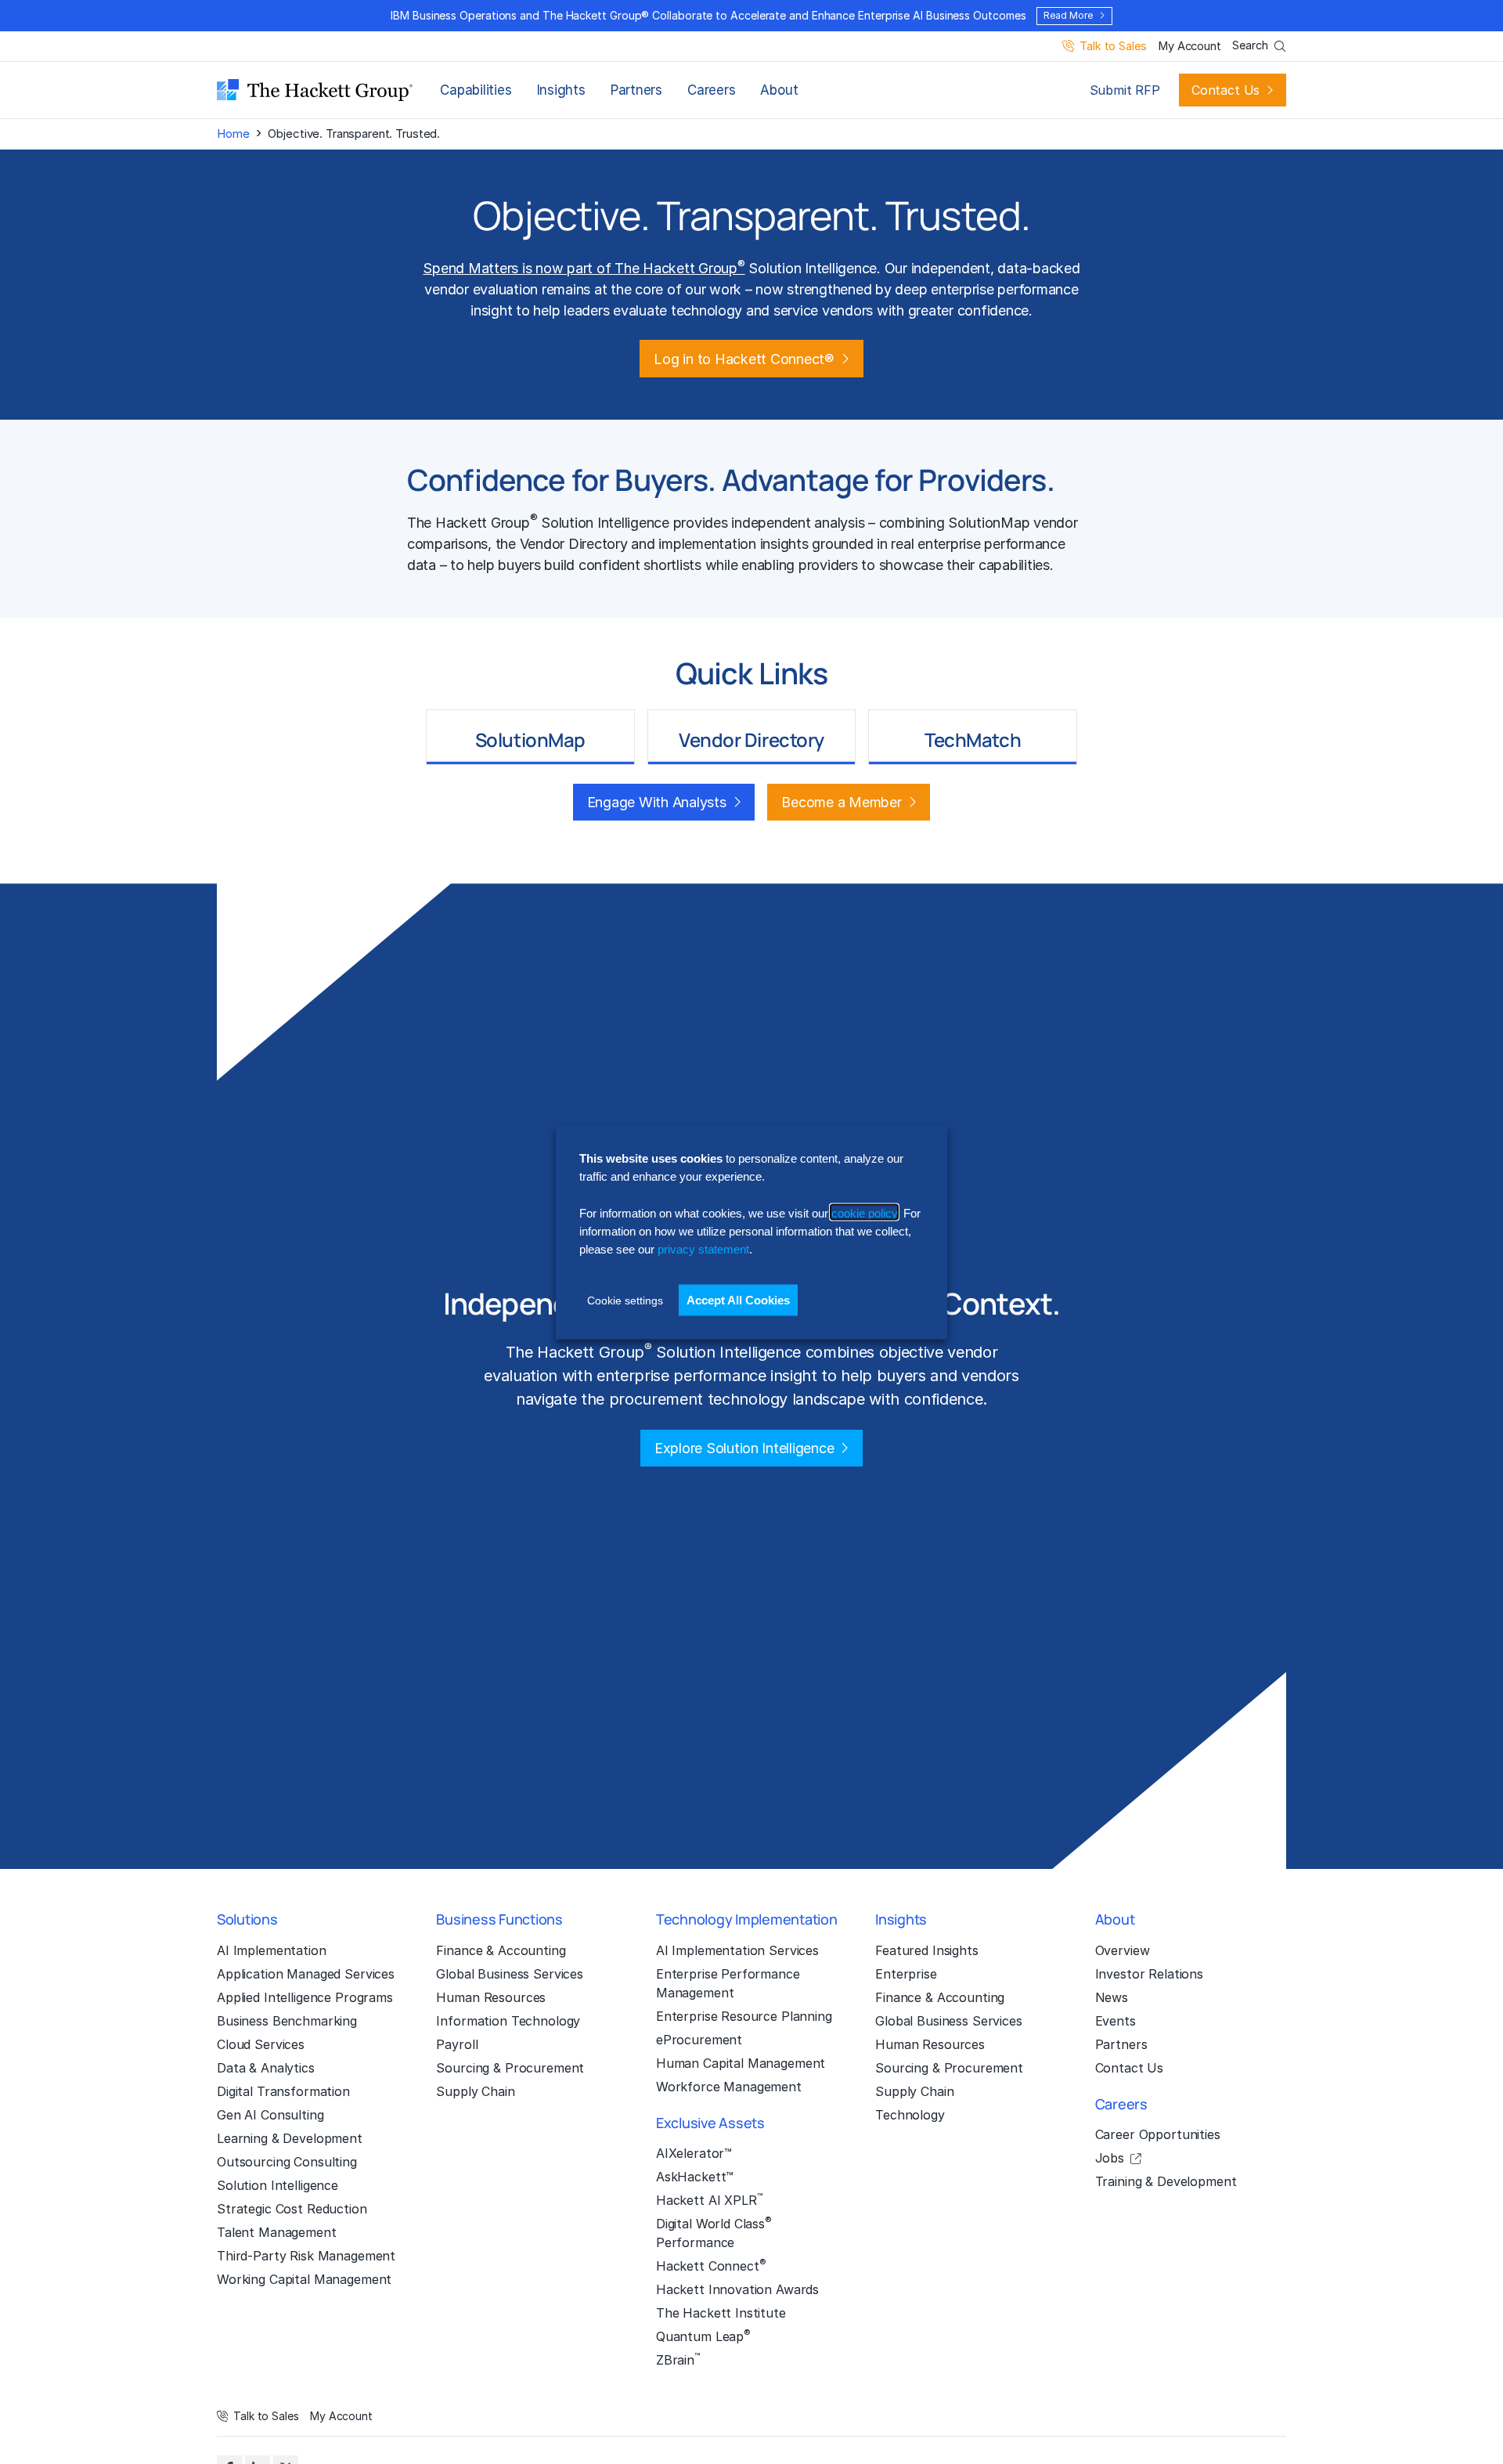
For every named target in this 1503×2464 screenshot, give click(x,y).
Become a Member (841, 802)
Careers (711, 90)
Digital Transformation (283, 2091)
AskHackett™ (695, 2177)
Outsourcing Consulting (287, 2162)
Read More (1068, 15)
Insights (561, 90)
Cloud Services (261, 2044)
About (779, 90)
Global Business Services (510, 1974)
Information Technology (508, 2021)
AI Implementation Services (737, 1950)
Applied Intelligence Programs (305, 1997)
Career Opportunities (1158, 2134)
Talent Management (277, 2232)
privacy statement (703, 1248)
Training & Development (1166, 2181)
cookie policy (864, 1212)
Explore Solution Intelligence (744, 1448)
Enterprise (906, 1974)
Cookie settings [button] (625, 1300)
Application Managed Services (306, 1974)
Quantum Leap (703, 2336)
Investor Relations (1149, 1974)
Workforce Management (729, 2087)
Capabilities (476, 90)
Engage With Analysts (657, 802)
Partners (636, 90)
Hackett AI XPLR (709, 2199)
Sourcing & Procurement (510, 2068)
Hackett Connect (711, 2265)
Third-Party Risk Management (306, 2256)
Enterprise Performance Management (728, 1983)
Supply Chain (475, 2091)
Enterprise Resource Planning (744, 2016)
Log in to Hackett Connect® (744, 359)
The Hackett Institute (721, 2313)
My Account (1189, 47)
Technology (910, 2115)
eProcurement (699, 2040)
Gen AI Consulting (270, 2115)
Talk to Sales (1113, 47)
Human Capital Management (741, 2063)
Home (233, 133)
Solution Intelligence (278, 2185)
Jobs (1110, 2158)
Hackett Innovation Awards (737, 2289)
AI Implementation (272, 1950)
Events (1116, 2021)
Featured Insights (927, 1950)
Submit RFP (1125, 90)
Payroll (457, 2044)
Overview (1123, 1950)
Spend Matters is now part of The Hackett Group (584, 268)
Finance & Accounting (501, 1950)
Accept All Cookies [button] (738, 1299)
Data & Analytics (266, 2068)
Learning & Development (290, 2138)
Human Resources (491, 1997)
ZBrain (678, 2359)
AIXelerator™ (694, 2153)
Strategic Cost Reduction (292, 2209)
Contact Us (1225, 90)
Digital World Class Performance (714, 2232)
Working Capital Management (304, 2279)
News (1112, 1997)
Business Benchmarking (287, 2021)
